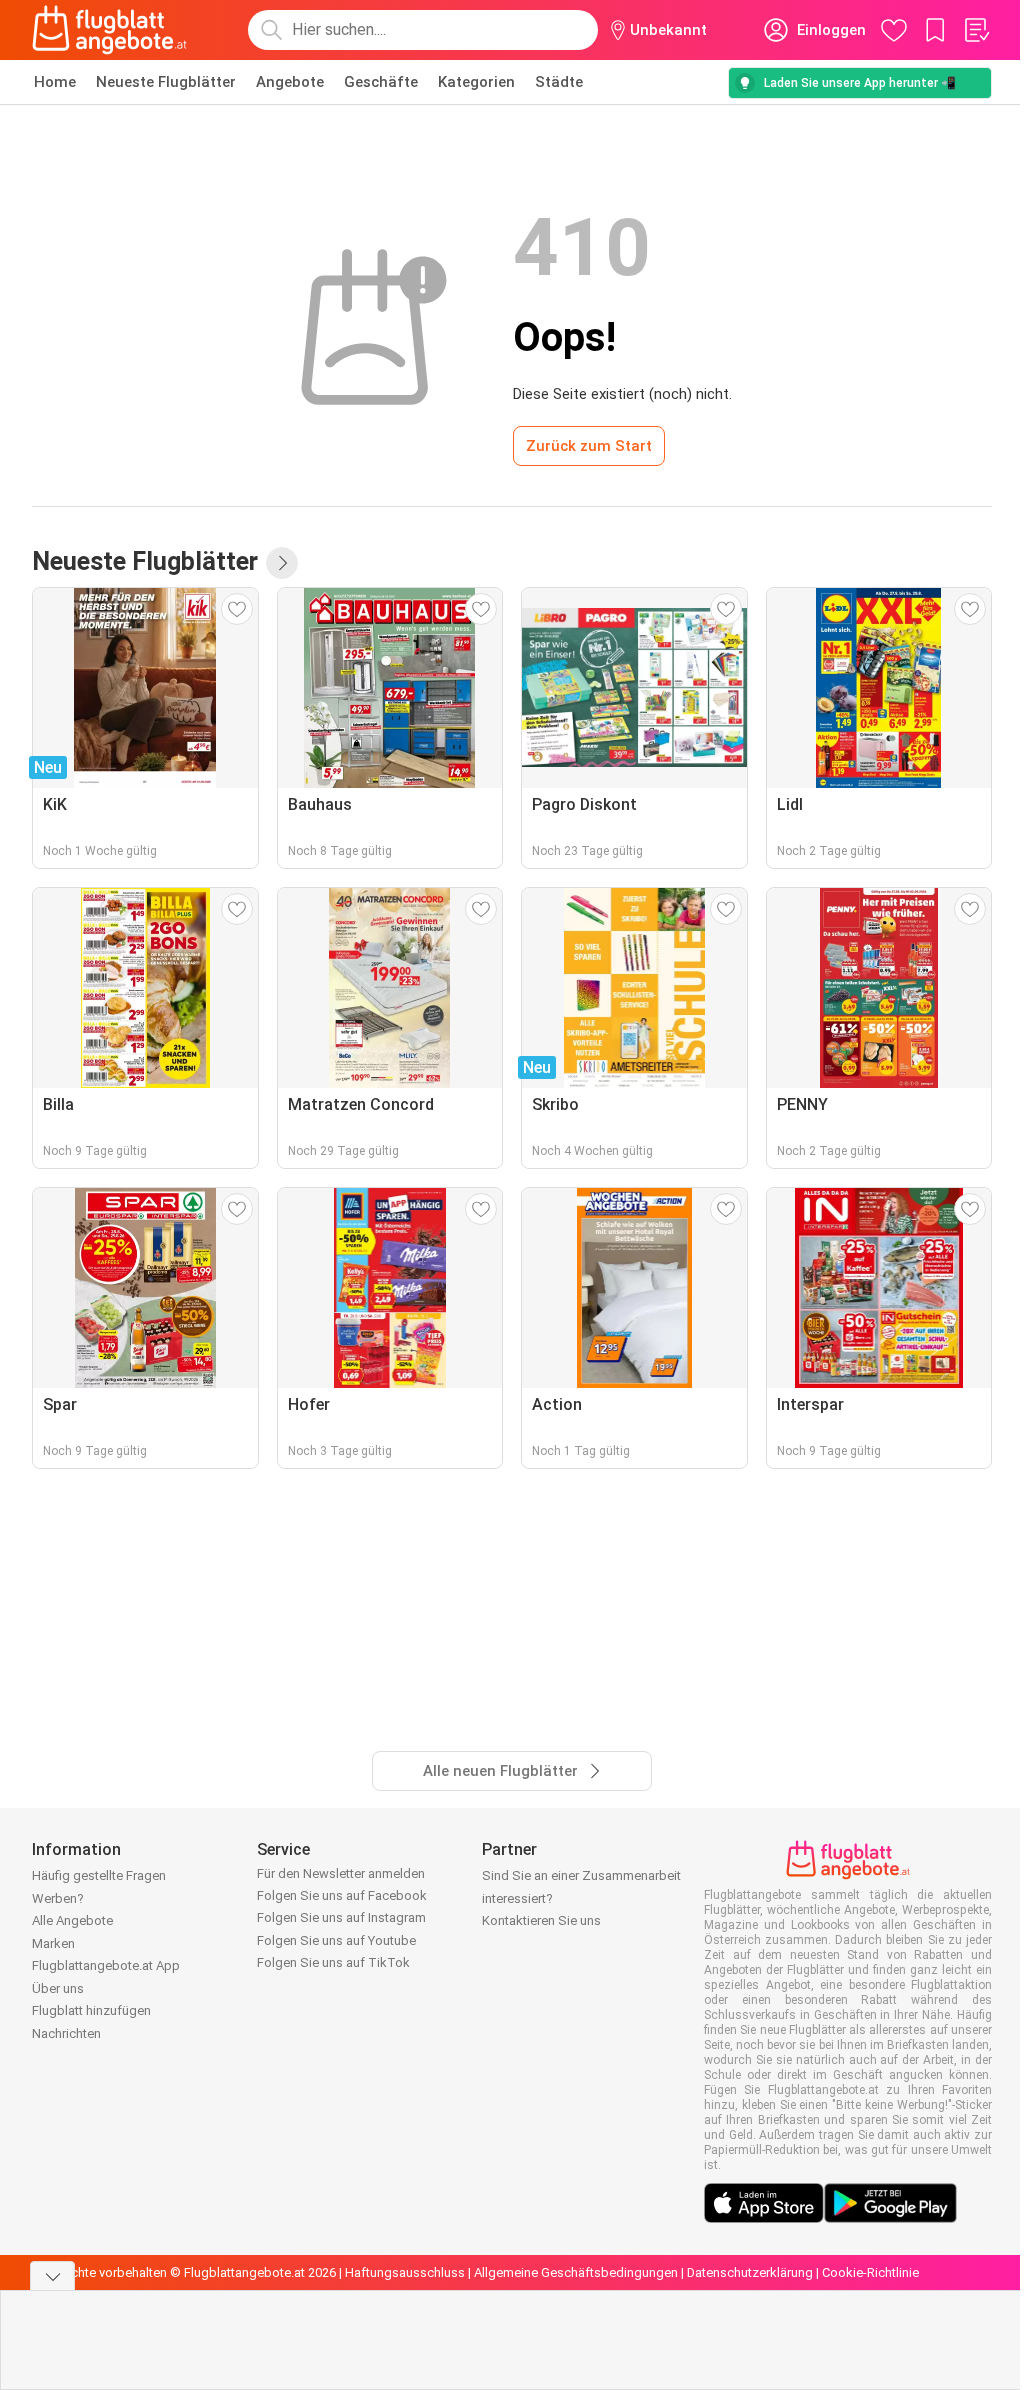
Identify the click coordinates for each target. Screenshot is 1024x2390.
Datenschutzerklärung (750, 2272)
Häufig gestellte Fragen (99, 1875)
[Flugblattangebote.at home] (109, 30)
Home (55, 82)
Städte (559, 82)
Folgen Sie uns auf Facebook (342, 1895)
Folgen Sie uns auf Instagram (341, 1917)
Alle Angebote (72, 1920)
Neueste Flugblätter (166, 82)
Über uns (58, 1988)
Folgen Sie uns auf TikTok (333, 1962)
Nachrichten (66, 2033)
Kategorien (476, 82)
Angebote (290, 82)
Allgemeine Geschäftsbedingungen (576, 2272)
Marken (53, 1943)
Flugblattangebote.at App (106, 1965)
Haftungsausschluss (405, 2272)
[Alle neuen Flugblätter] (282, 563)
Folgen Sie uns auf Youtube (336, 1940)
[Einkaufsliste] (976, 30)
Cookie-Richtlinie (870, 2272)
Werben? (58, 1898)
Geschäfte (381, 82)
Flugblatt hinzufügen (91, 2010)
